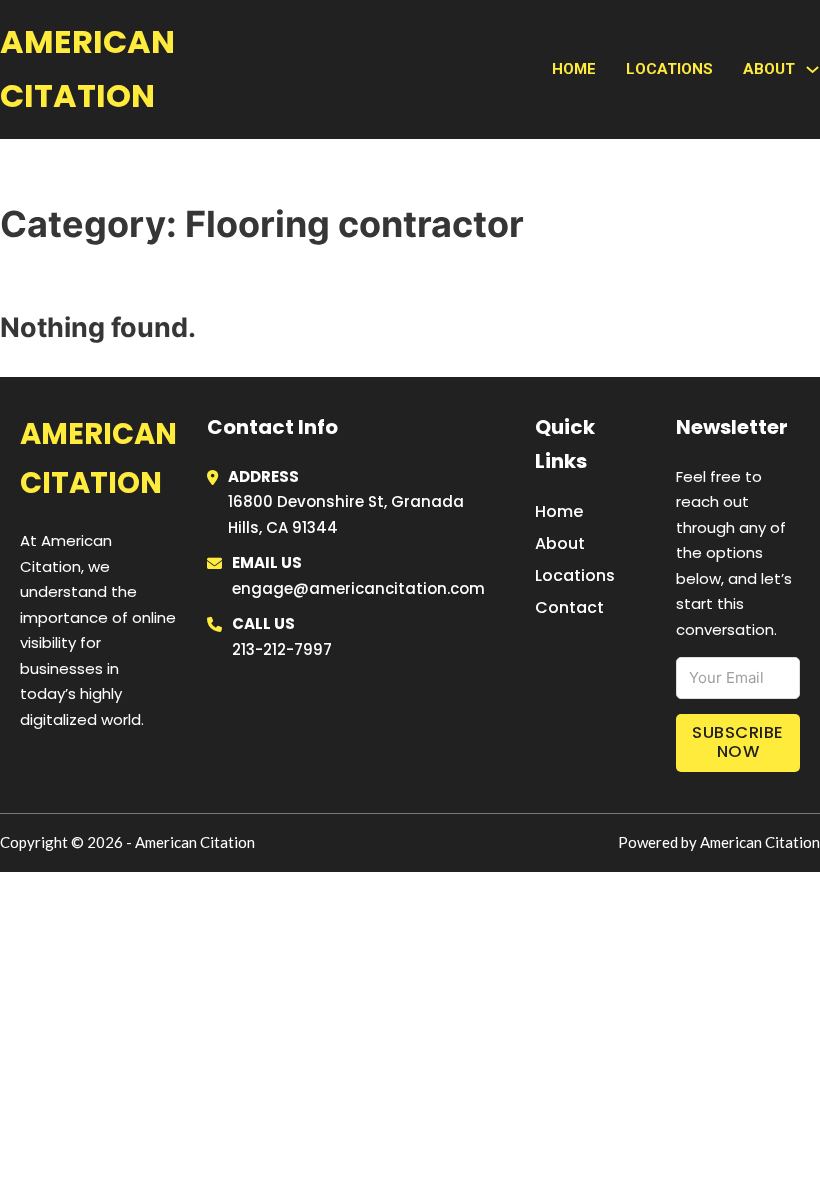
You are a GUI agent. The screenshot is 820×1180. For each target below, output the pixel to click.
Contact (569, 607)
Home (574, 69)
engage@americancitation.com (358, 588)
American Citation (87, 68)
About (560, 543)
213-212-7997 (282, 649)
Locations (669, 69)
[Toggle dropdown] (812, 69)
